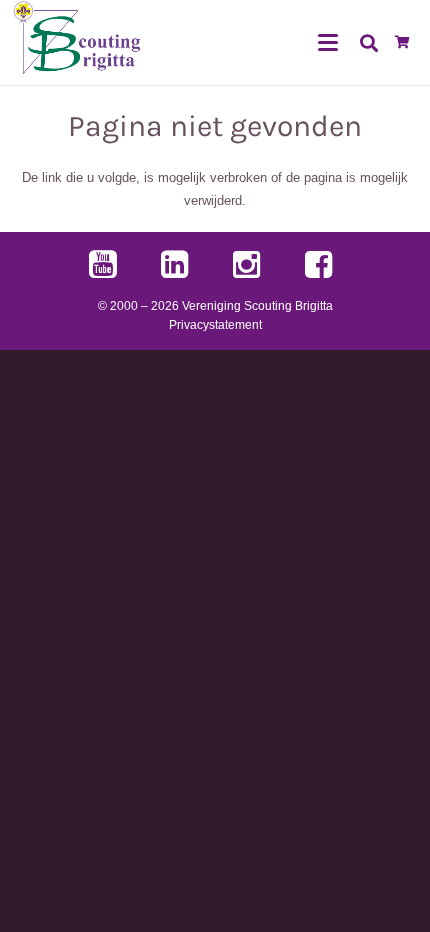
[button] (328, 43)
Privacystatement (215, 324)
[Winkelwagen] (402, 42)
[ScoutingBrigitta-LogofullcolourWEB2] (78, 42)
